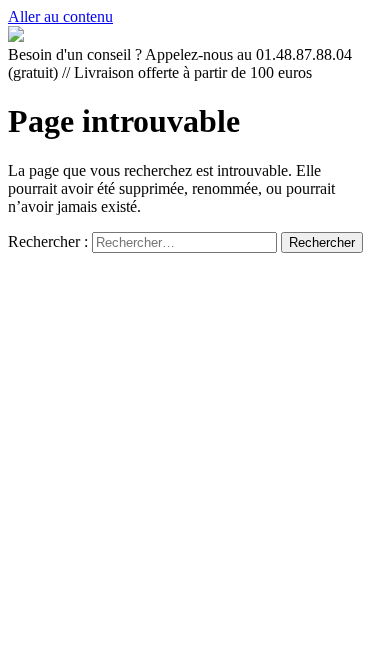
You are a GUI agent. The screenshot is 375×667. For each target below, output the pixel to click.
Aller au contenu (60, 16)
